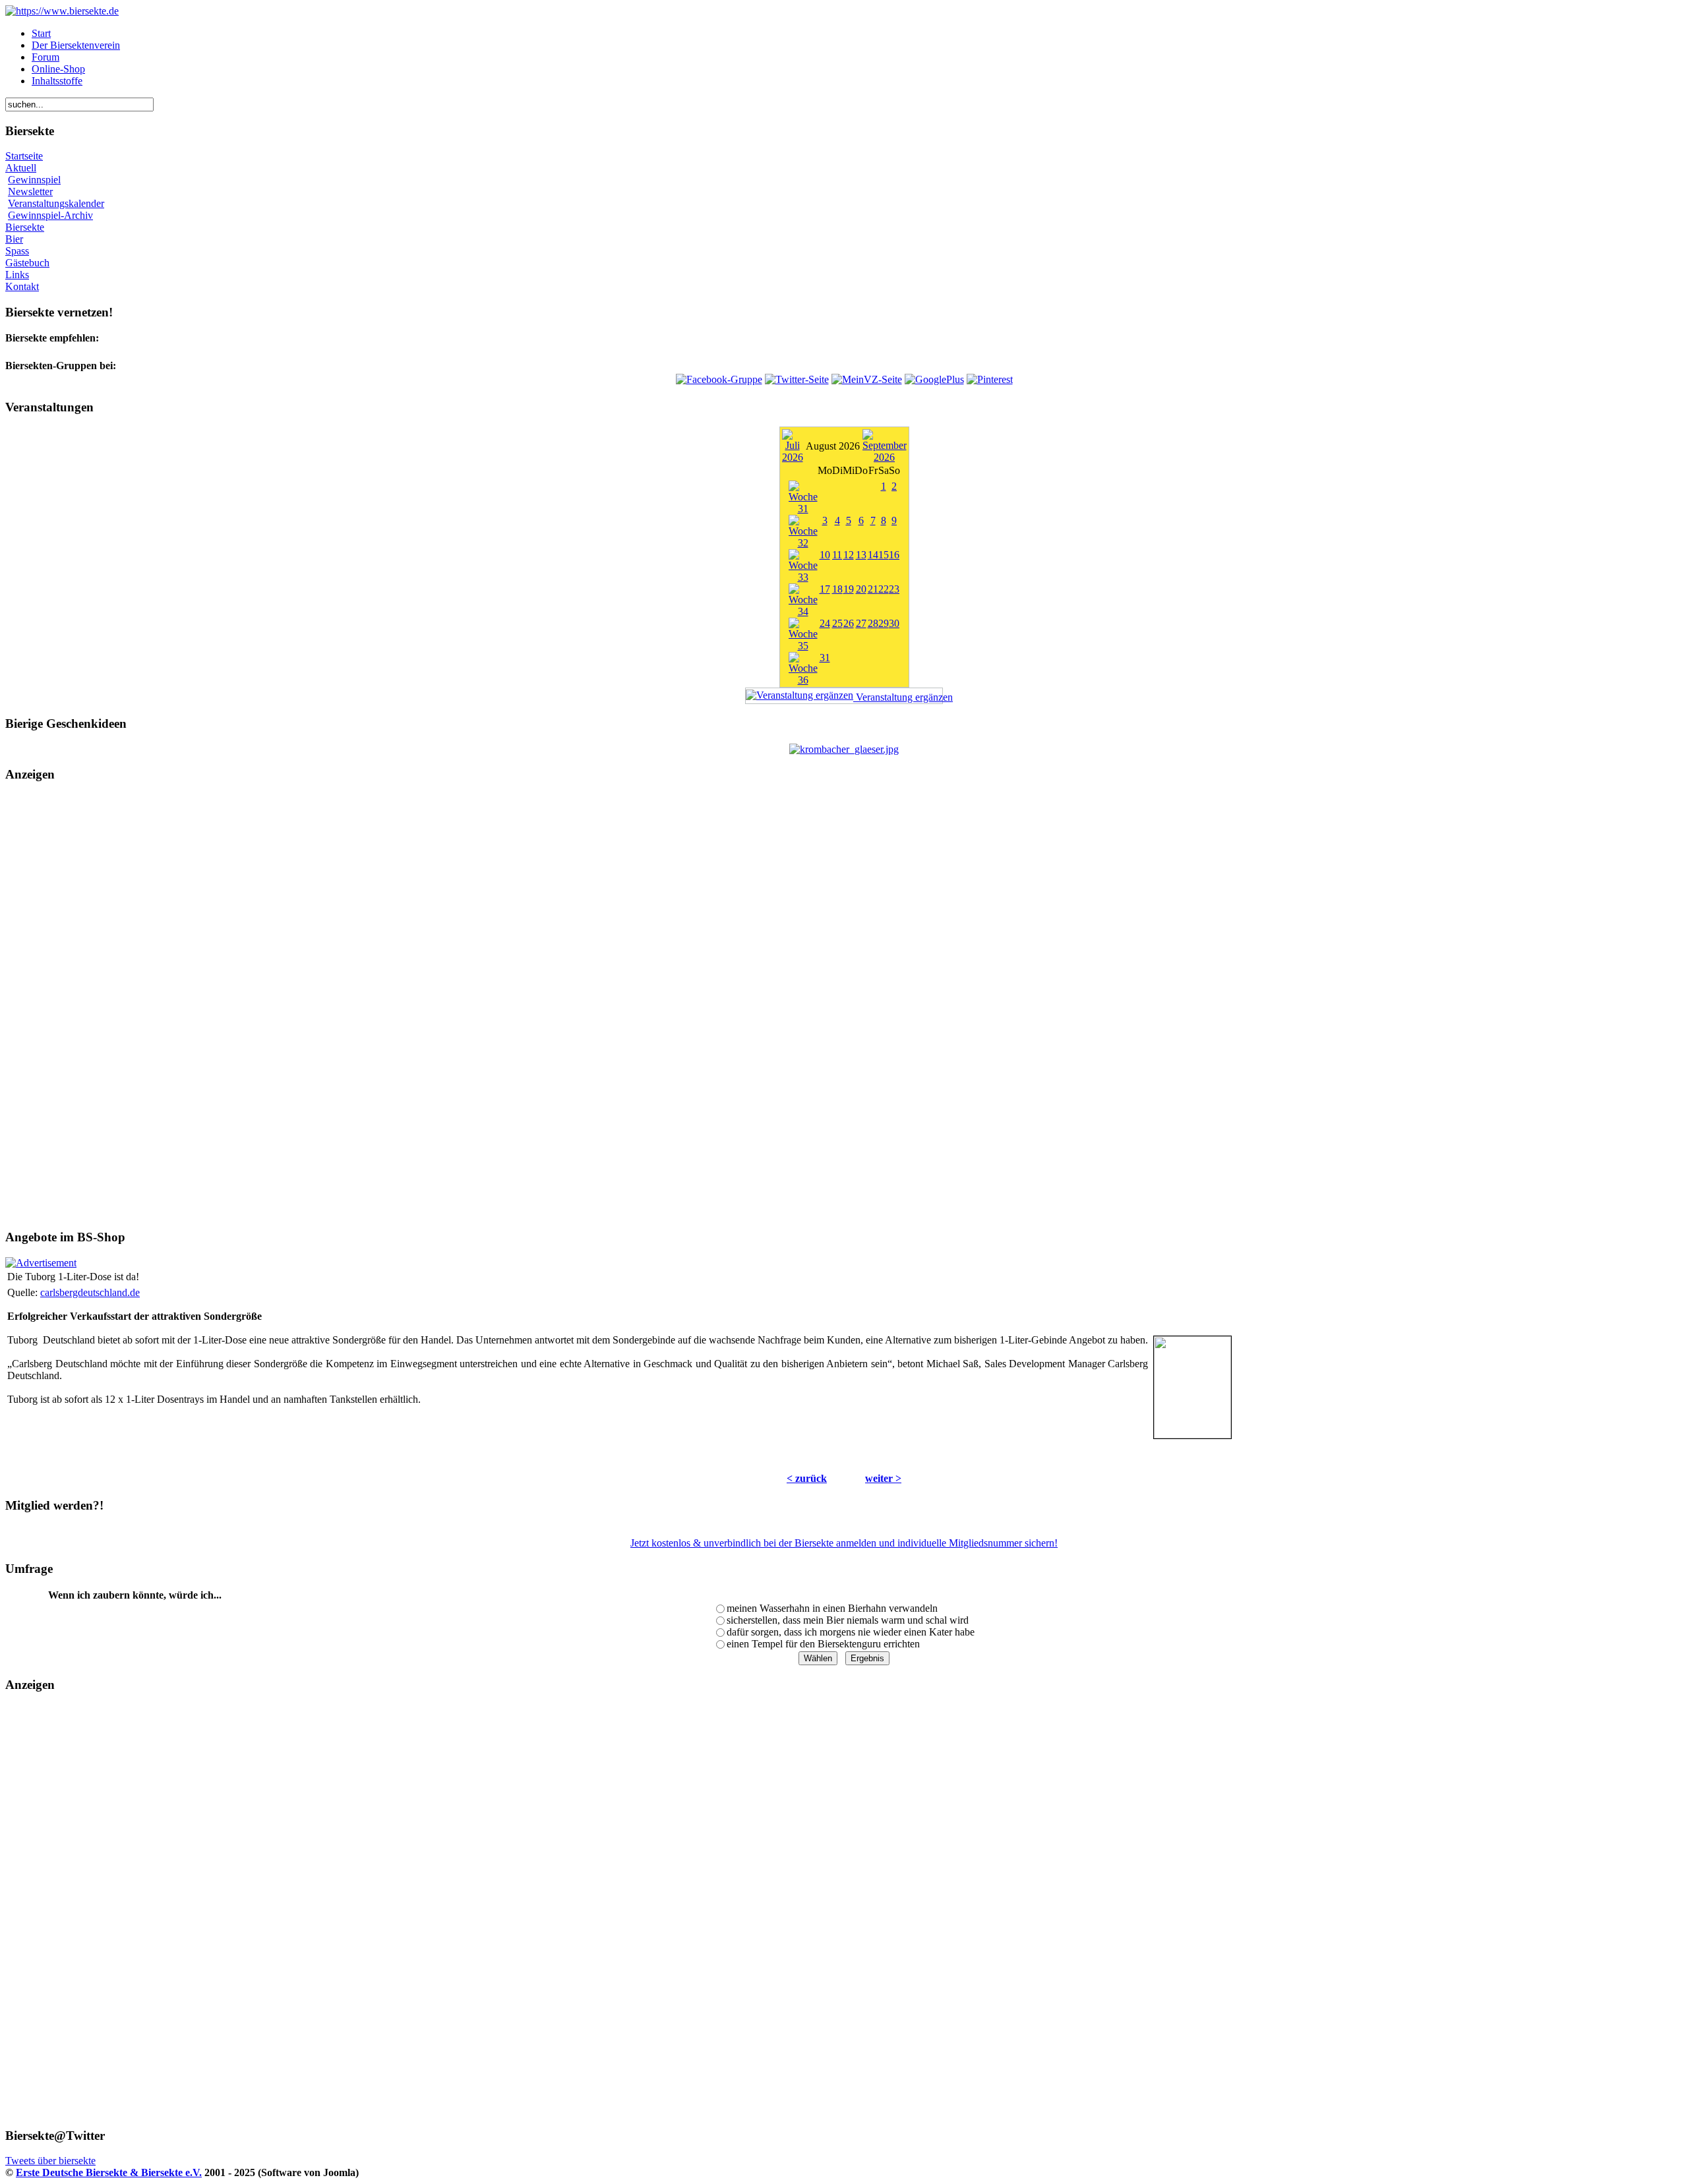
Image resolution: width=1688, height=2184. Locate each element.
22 (884, 589)
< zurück (807, 1478)
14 (873, 555)
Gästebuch (27, 263)
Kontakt (22, 286)
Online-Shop (58, 69)
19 (849, 589)
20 (861, 589)
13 (861, 555)
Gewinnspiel (34, 180)
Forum (45, 57)
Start (41, 33)
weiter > (883, 1478)
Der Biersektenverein (76, 45)
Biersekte (25, 227)
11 (837, 555)
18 (837, 589)
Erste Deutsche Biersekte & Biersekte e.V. (109, 2172)
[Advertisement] (844, 1006)
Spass (17, 251)
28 (873, 623)
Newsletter (30, 192)
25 (837, 623)
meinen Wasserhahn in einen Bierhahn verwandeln (832, 1608)
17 (825, 589)
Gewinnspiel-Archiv (50, 215)
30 (894, 623)
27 (861, 623)
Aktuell (21, 168)
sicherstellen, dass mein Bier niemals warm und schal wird (848, 1620)
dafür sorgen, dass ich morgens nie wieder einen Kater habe (851, 1632)
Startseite (24, 156)
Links (17, 275)
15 (884, 555)
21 (873, 589)
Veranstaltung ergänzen (898, 697)
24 (825, 623)
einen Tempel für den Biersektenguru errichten (823, 1644)
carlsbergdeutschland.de (90, 1292)
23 (894, 589)
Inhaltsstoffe (57, 81)
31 (825, 658)
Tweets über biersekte (50, 2161)
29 (884, 623)
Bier (14, 239)
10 (825, 555)
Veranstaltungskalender (56, 203)
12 (849, 555)
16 (894, 555)
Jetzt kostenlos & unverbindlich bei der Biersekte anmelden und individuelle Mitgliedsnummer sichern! (844, 1543)
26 (849, 623)
